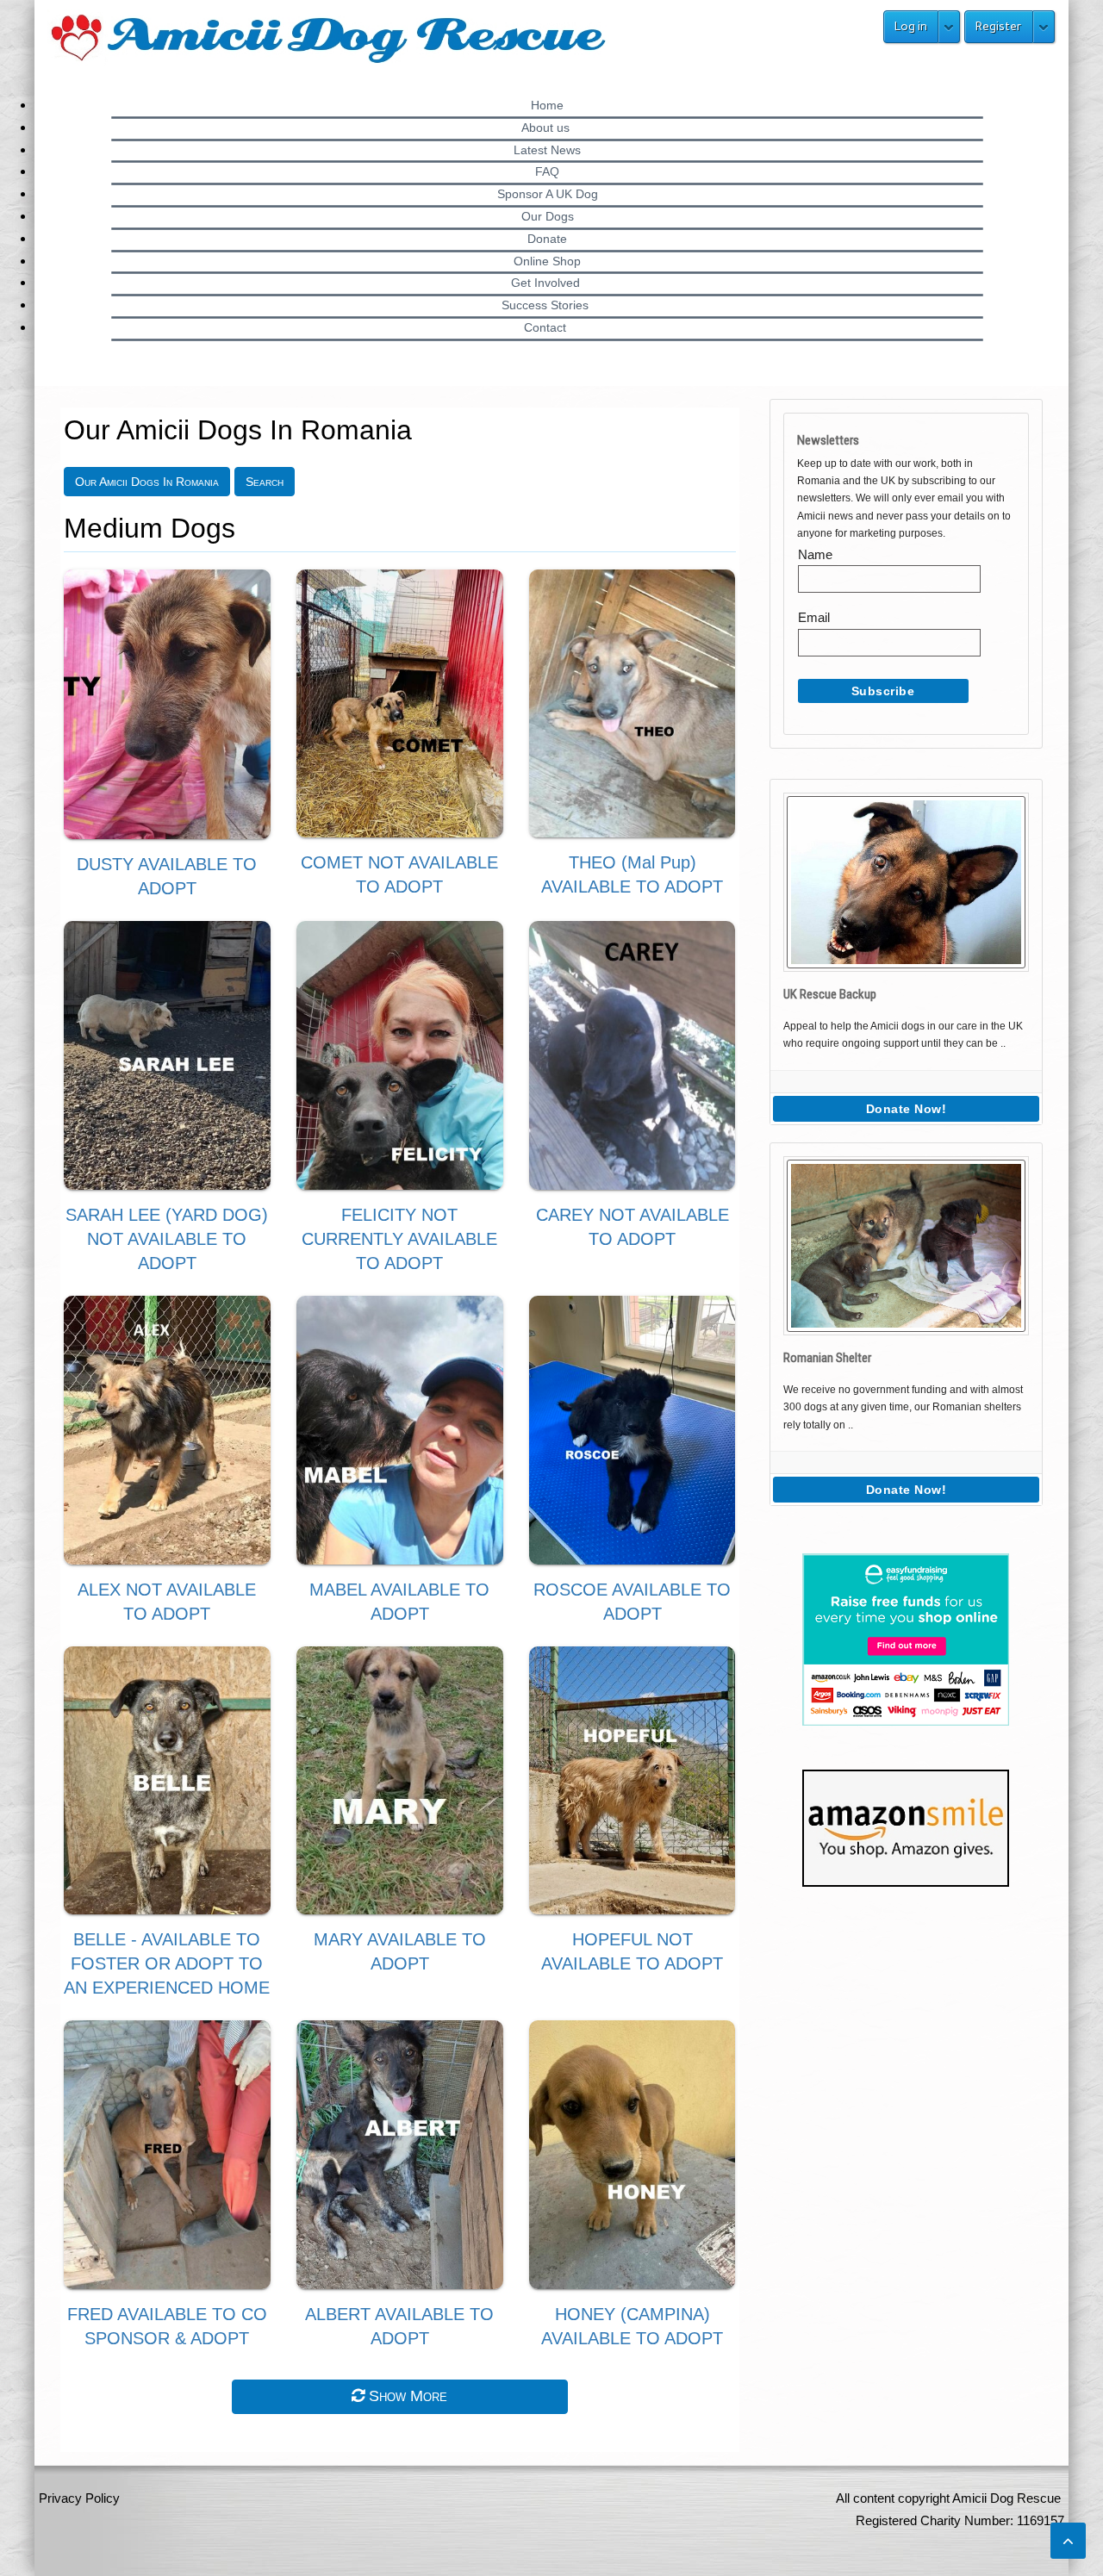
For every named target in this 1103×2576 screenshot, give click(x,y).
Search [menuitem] (265, 482)
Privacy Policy (79, 2498)
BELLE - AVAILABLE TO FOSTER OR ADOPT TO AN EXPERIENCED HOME (167, 1963)
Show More (406, 2396)
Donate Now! (907, 1109)
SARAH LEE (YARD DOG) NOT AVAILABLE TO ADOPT (167, 1239)
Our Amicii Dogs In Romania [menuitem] (147, 482)
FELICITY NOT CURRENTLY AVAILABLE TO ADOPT (399, 1239)
